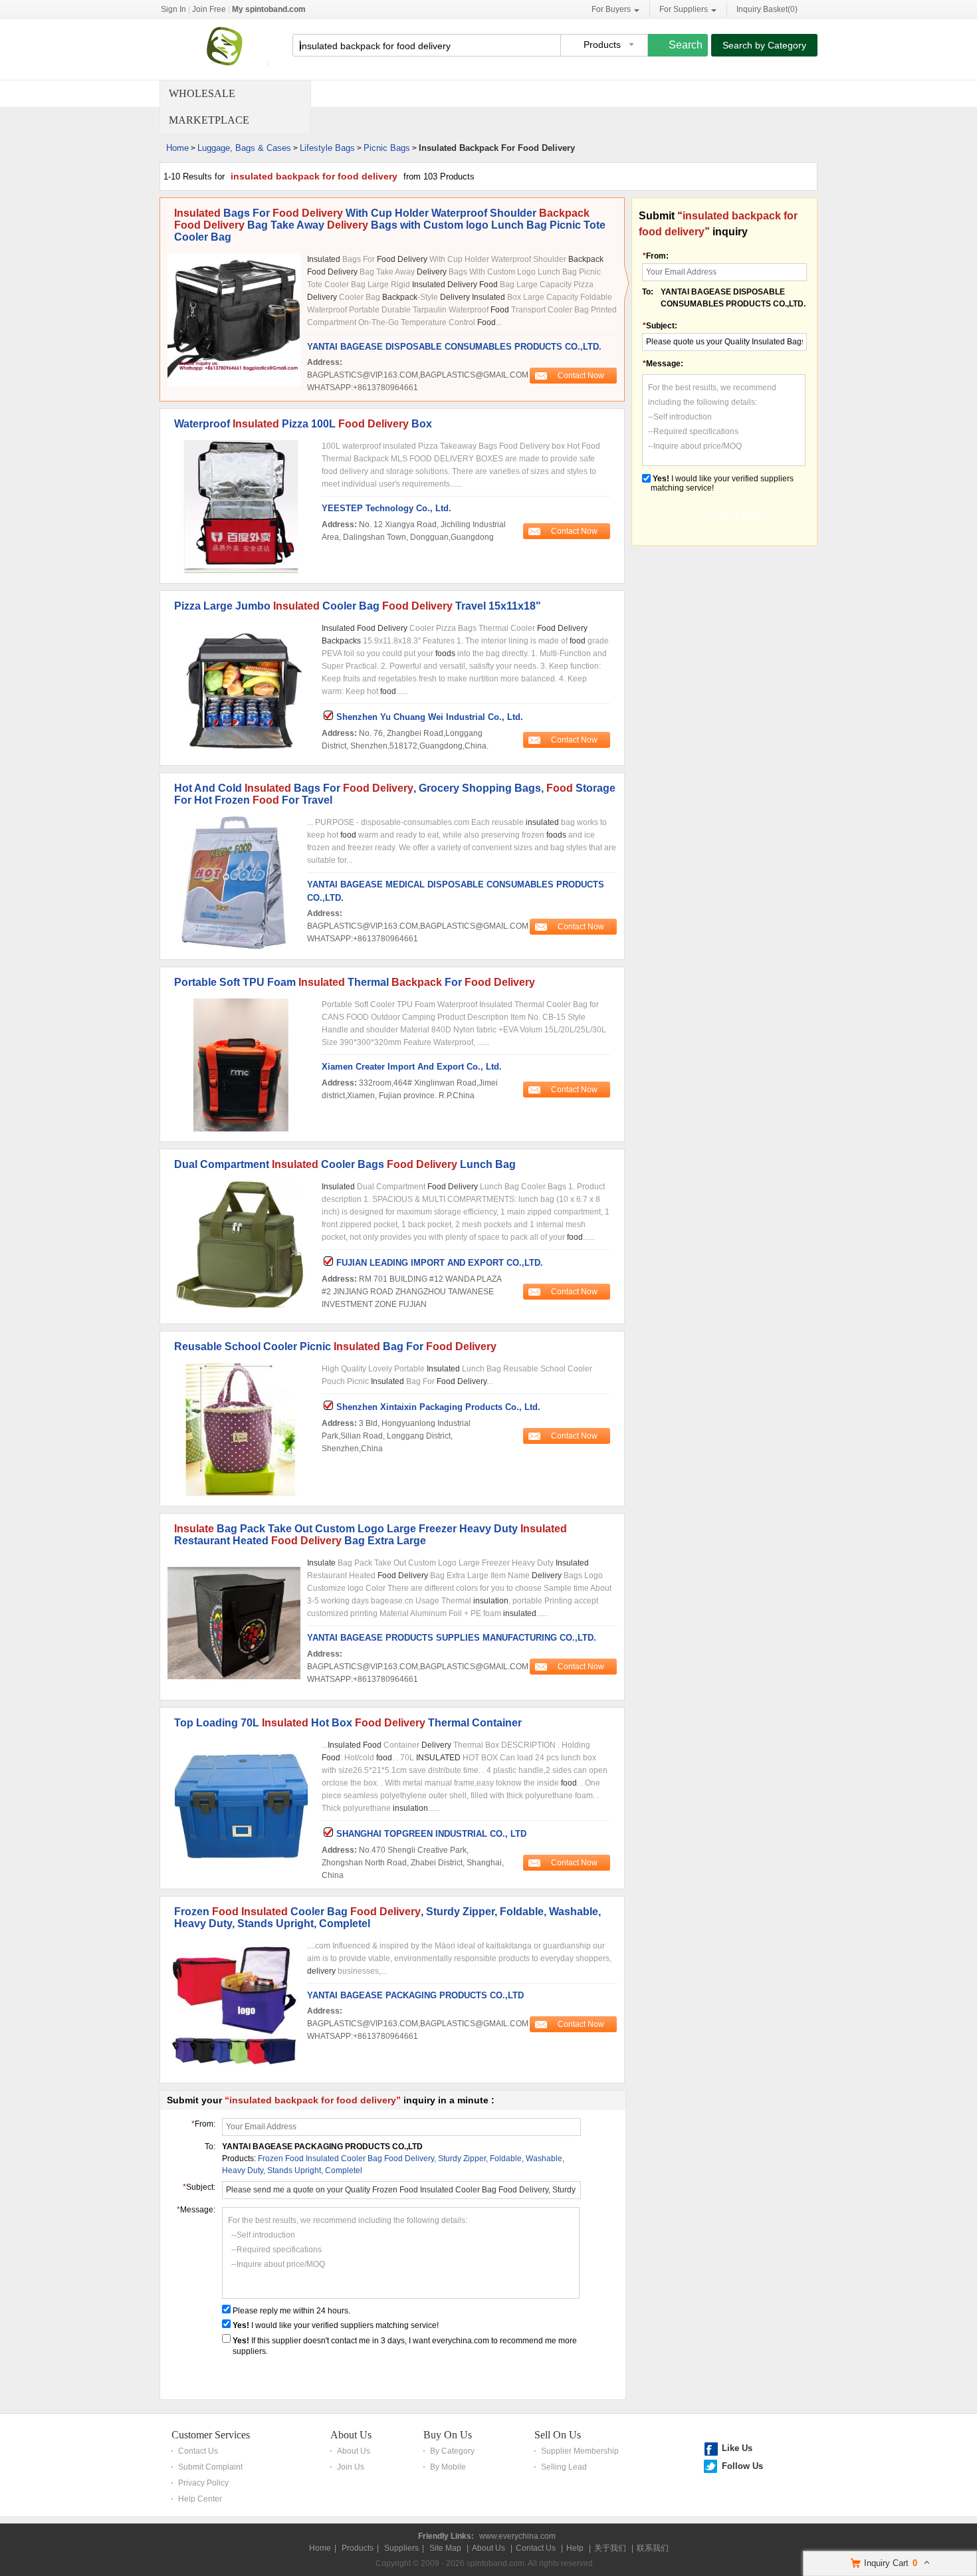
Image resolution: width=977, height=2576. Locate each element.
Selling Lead (564, 2467)
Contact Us (198, 2451)
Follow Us (742, 2466)
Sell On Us (558, 2435)
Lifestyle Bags (327, 148)
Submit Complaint (210, 2467)
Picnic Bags (387, 148)
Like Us (737, 2448)
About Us (351, 2435)
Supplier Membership (580, 2451)
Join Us (351, 2467)
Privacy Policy (203, 2483)
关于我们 (610, 2548)
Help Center (200, 2499)
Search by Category (764, 45)
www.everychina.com (517, 2536)
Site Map (445, 2548)
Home (177, 148)
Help (575, 2548)
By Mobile (448, 2467)
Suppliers (401, 2548)
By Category (452, 2451)
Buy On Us (448, 2435)
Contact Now (581, 376)
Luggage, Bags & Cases (244, 148)
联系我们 (653, 2548)
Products (358, 2548)
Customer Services (211, 2435)
